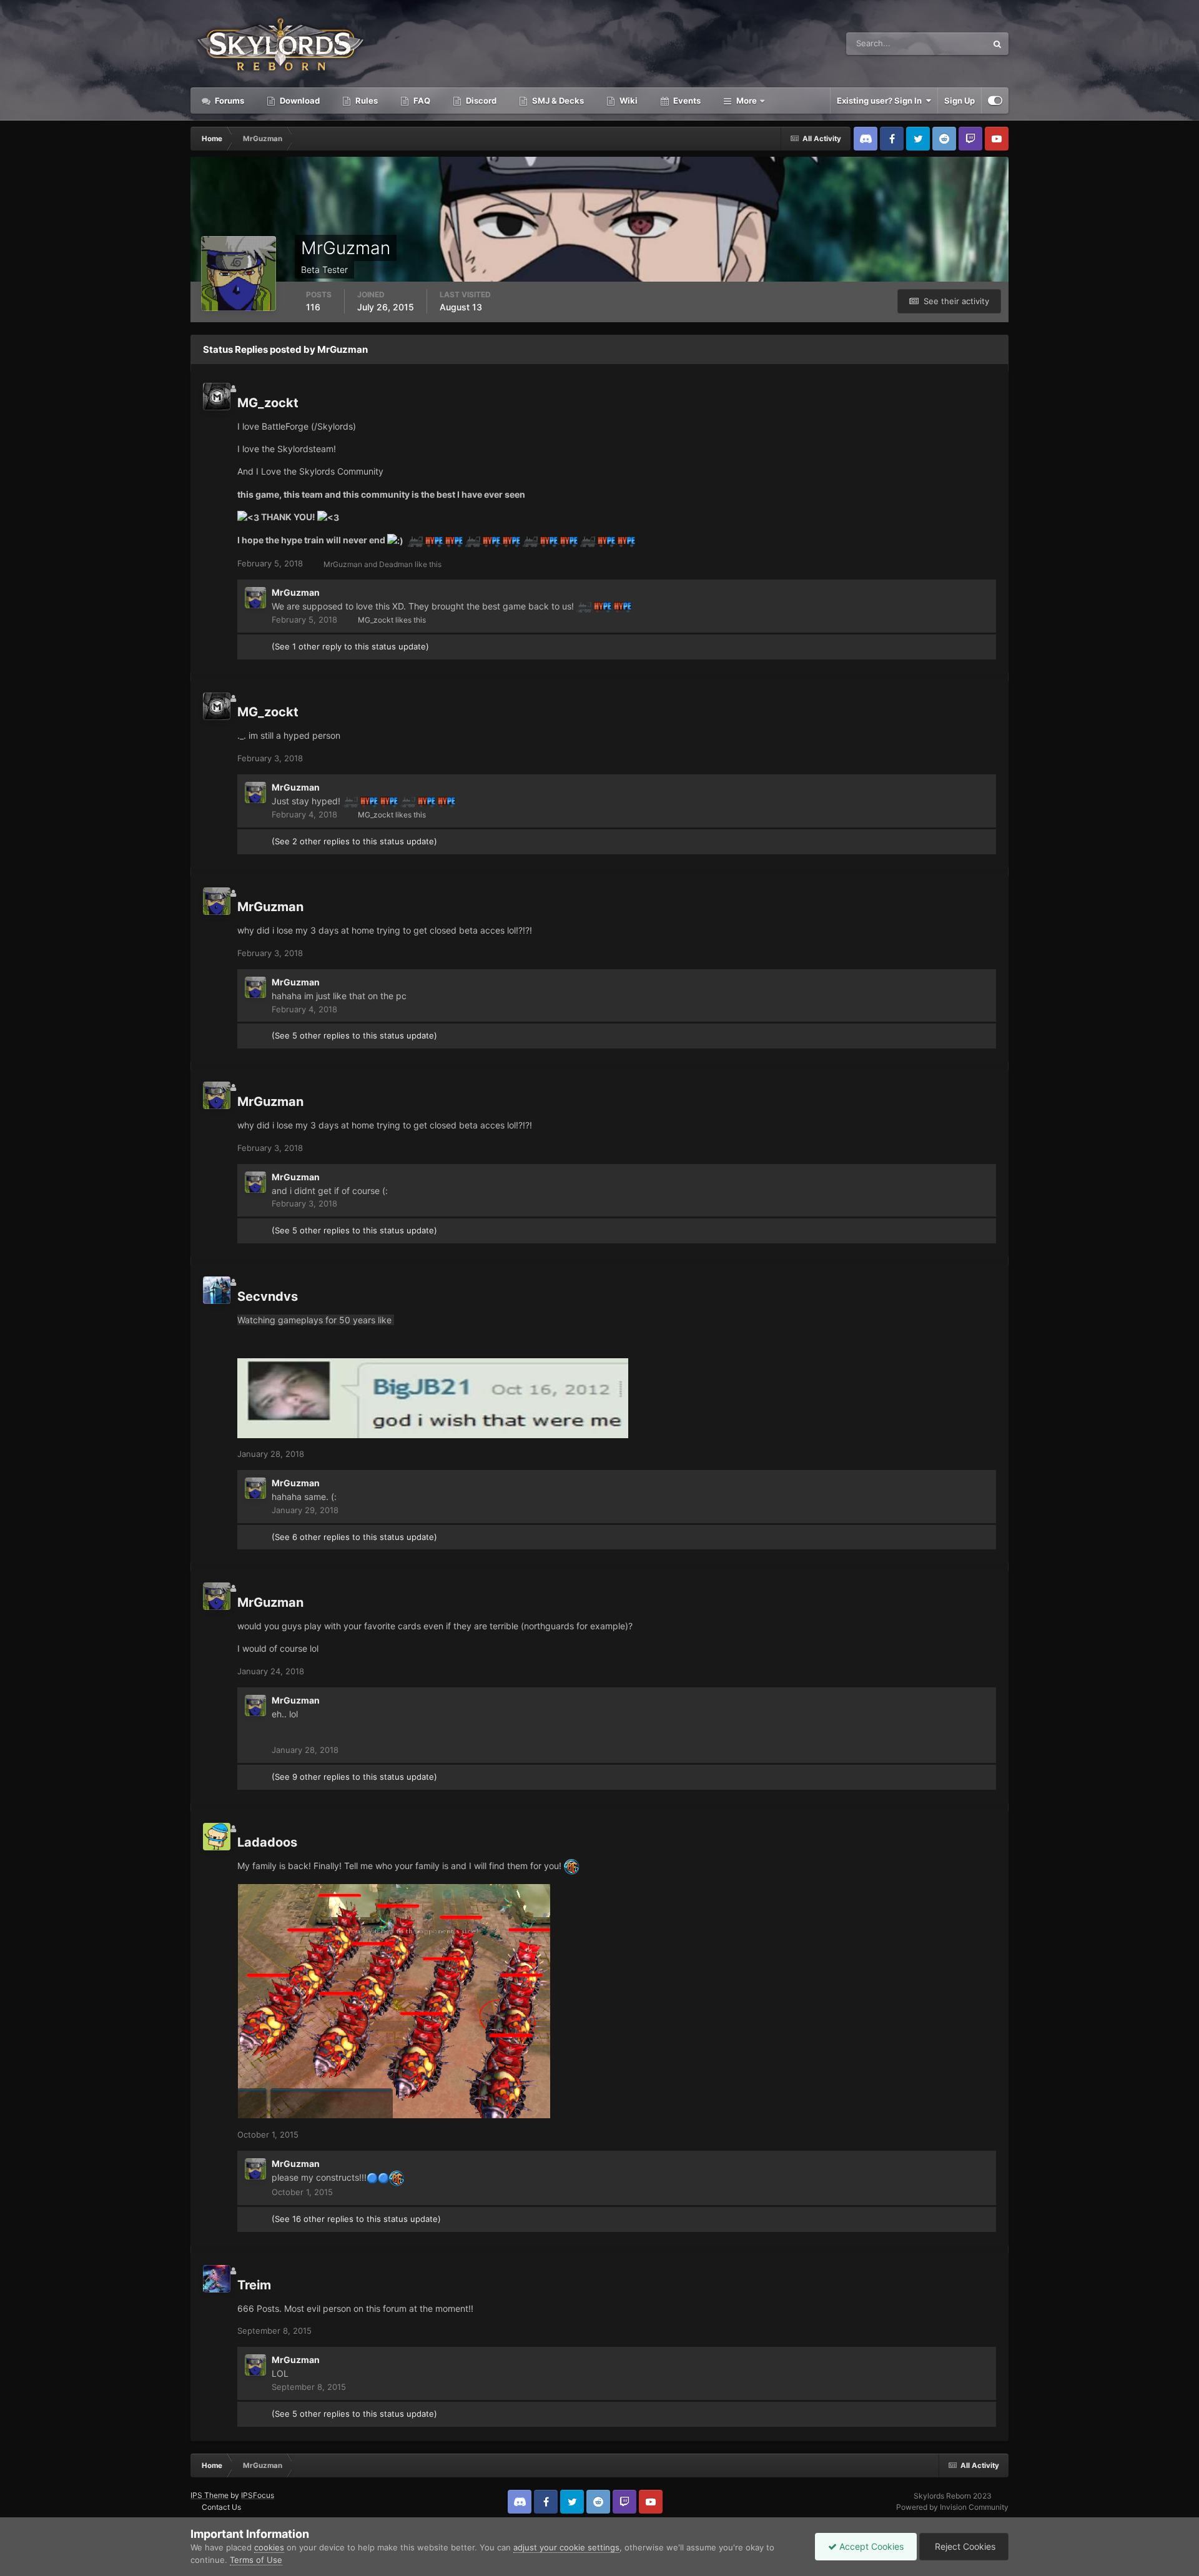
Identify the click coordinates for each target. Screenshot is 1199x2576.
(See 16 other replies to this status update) (356, 2219)
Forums (229, 101)
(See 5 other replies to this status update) (354, 1035)
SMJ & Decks (557, 101)
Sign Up (960, 101)
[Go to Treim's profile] (217, 2279)
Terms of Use (256, 2560)
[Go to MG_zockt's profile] (217, 397)
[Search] (997, 44)
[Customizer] (995, 101)
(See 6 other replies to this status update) (354, 1537)
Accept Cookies (870, 2546)
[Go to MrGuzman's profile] (255, 598)
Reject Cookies (964, 2546)
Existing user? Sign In (881, 101)
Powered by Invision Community (952, 2507)
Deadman (396, 564)
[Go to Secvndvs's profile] (217, 1290)
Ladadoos (267, 1842)
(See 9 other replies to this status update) (354, 1777)
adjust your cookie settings (566, 2547)
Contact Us (221, 2507)
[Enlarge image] (372, 2177)
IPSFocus (258, 2495)
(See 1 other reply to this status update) (350, 646)
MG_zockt (268, 403)
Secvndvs (268, 1296)
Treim (254, 2285)
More (747, 101)
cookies (269, 2547)
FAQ (421, 101)
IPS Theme (210, 2495)
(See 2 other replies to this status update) (354, 841)
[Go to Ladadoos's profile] (217, 1837)
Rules (366, 101)
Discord (480, 101)
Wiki (628, 101)
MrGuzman (343, 564)
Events (686, 101)
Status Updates (942, 43)
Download (299, 101)
